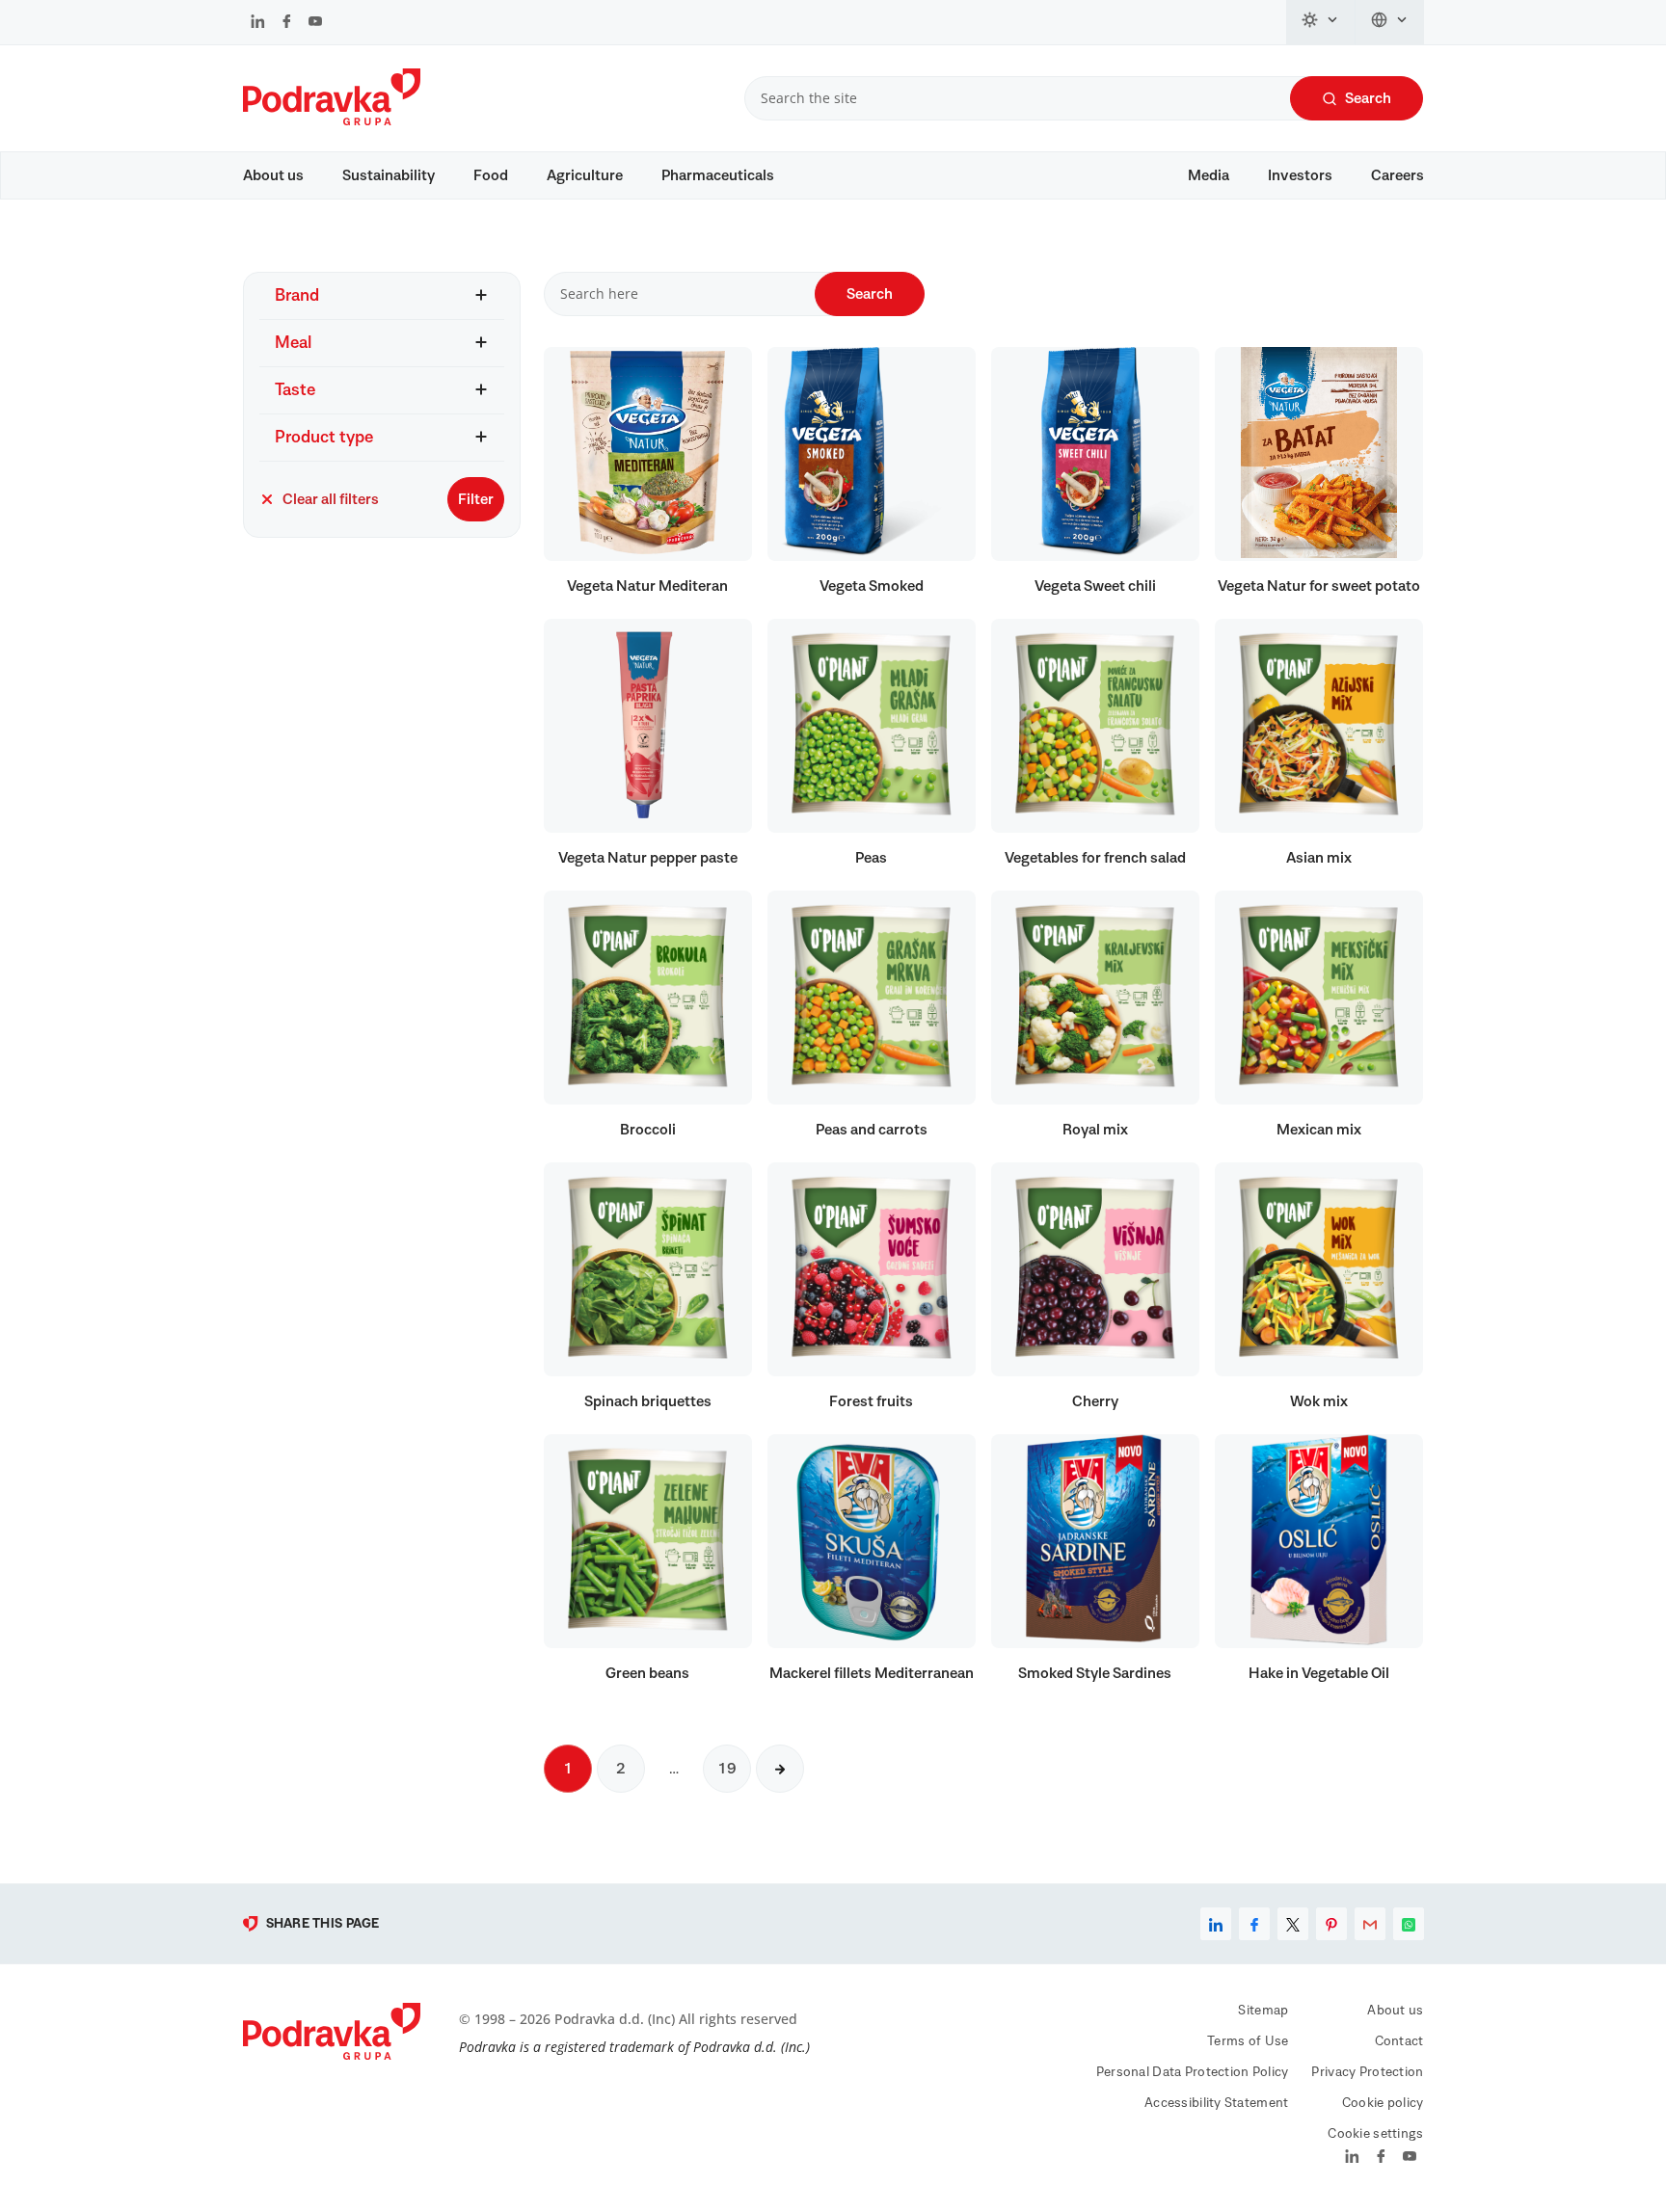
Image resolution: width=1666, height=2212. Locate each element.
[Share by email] (1370, 1924)
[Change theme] (1321, 22)
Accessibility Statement (1216, 2103)
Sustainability (389, 175)
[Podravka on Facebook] (287, 23)
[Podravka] (332, 120)
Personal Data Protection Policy (1193, 2072)
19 (727, 1769)
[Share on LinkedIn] (1216, 1924)
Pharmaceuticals (718, 175)
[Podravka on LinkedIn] (258, 23)
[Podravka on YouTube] (315, 23)
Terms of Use (1248, 2041)
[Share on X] (1293, 1924)
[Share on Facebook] (1254, 1924)
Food (491, 175)
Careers (1397, 175)
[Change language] (1390, 22)
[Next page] (780, 1769)
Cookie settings (1375, 2134)
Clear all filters (331, 499)
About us (273, 175)
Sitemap (1263, 2011)
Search (1368, 98)
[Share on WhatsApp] (1409, 1924)
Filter (476, 499)
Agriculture (585, 175)
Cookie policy (1383, 2103)
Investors (1300, 175)
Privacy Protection (1367, 2072)
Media (1209, 175)
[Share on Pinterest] (1331, 1924)
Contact (1399, 2041)
